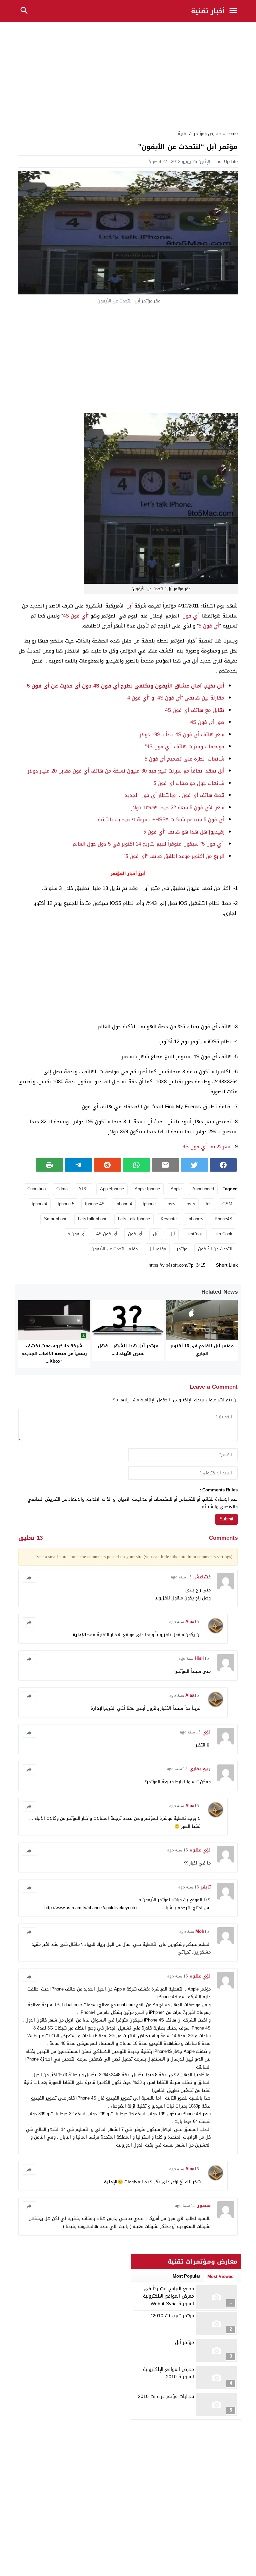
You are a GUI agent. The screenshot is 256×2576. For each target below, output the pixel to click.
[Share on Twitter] (194, 1165)
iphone (149, 1204)
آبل (172, 1234)
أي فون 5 (209, 626)
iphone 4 (124, 1204)
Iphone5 (195, 1219)
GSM (227, 1204)
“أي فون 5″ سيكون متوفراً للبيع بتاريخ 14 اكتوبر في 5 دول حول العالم (148, 844)
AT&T (84, 1189)
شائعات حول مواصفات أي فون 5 (189, 783)
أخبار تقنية (208, 11)
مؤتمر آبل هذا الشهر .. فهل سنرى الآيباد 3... (128, 1350)
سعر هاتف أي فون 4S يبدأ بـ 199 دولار (182, 735)
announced (203, 1189)
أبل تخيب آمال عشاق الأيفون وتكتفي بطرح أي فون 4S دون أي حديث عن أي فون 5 (126, 686)
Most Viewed (220, 2276)
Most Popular (186, 2276)
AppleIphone (112, 1189)
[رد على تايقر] (29, 1888)
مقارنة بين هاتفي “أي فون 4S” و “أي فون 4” (175, 698)
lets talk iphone (134, 1219)
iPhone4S (223, 1219)
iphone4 (39, 1204)
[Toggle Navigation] (235, 11)
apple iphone (147, 1189)
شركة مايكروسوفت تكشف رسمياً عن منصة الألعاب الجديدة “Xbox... (54, 1354)
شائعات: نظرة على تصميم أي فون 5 (184, 759)
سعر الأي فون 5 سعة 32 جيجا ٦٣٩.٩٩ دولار (178, 808)
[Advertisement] (128, 74)
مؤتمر (182, 1249)
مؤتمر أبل (157, 1249)
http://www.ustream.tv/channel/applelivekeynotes (91, 1908)
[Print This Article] (49, 1165)
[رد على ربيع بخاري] (29, 1769)
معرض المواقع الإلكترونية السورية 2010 (168, 2373)
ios (209, 1204)
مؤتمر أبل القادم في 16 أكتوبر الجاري (202, 1350)
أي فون (190, 616)
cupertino (36, 1189)
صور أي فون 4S (207, 722)
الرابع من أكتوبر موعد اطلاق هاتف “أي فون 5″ (174, 856)
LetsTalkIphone (93, 1219)
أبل (129, 606)
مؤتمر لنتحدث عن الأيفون (114, 1249)
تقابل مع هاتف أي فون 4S (195, 710)
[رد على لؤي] (29, 1733)
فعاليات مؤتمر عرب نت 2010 (166, 2396)
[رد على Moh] (29, 1932)
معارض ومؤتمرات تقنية (199, 134)
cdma (62, 1189)
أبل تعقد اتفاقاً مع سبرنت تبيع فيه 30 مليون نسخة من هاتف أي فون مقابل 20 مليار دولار (126, 771)
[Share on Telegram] (78, 1165)
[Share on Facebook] (223, 1165)
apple (176, 1189)
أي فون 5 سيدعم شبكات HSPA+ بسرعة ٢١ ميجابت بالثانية (161, 820)
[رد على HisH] (29, 1659)
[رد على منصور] (29, 2206)
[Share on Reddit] (107, 1165)
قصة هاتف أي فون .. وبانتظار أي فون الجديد (174, 795)
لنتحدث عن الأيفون (215, 1249)
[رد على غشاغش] (29, 1578)
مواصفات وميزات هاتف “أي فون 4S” (185, 747)
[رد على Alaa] (29, 1622)
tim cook (223, 1234)
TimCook (194, 1234)
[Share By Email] (165, 1165)
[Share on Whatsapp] (136, 1165)
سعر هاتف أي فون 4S (207, 1147)
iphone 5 (66, 1204)
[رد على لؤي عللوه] (29, 1851)
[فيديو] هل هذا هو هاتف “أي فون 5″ (183, 832)
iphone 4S (95, 1204)
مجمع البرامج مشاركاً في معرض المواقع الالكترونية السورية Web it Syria (168, 2296)
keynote (169, 1219)
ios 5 (190, 1204)
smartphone (56, 1219)
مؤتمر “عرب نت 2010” (172, 2316)
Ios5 (170, 1204)
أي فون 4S (75, 616)
